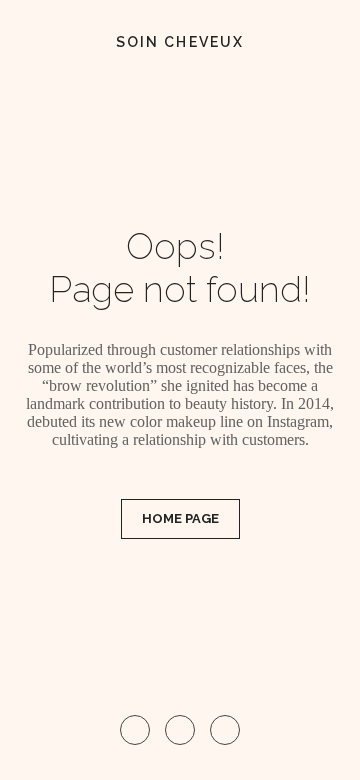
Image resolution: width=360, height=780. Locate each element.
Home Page (180, 518)
